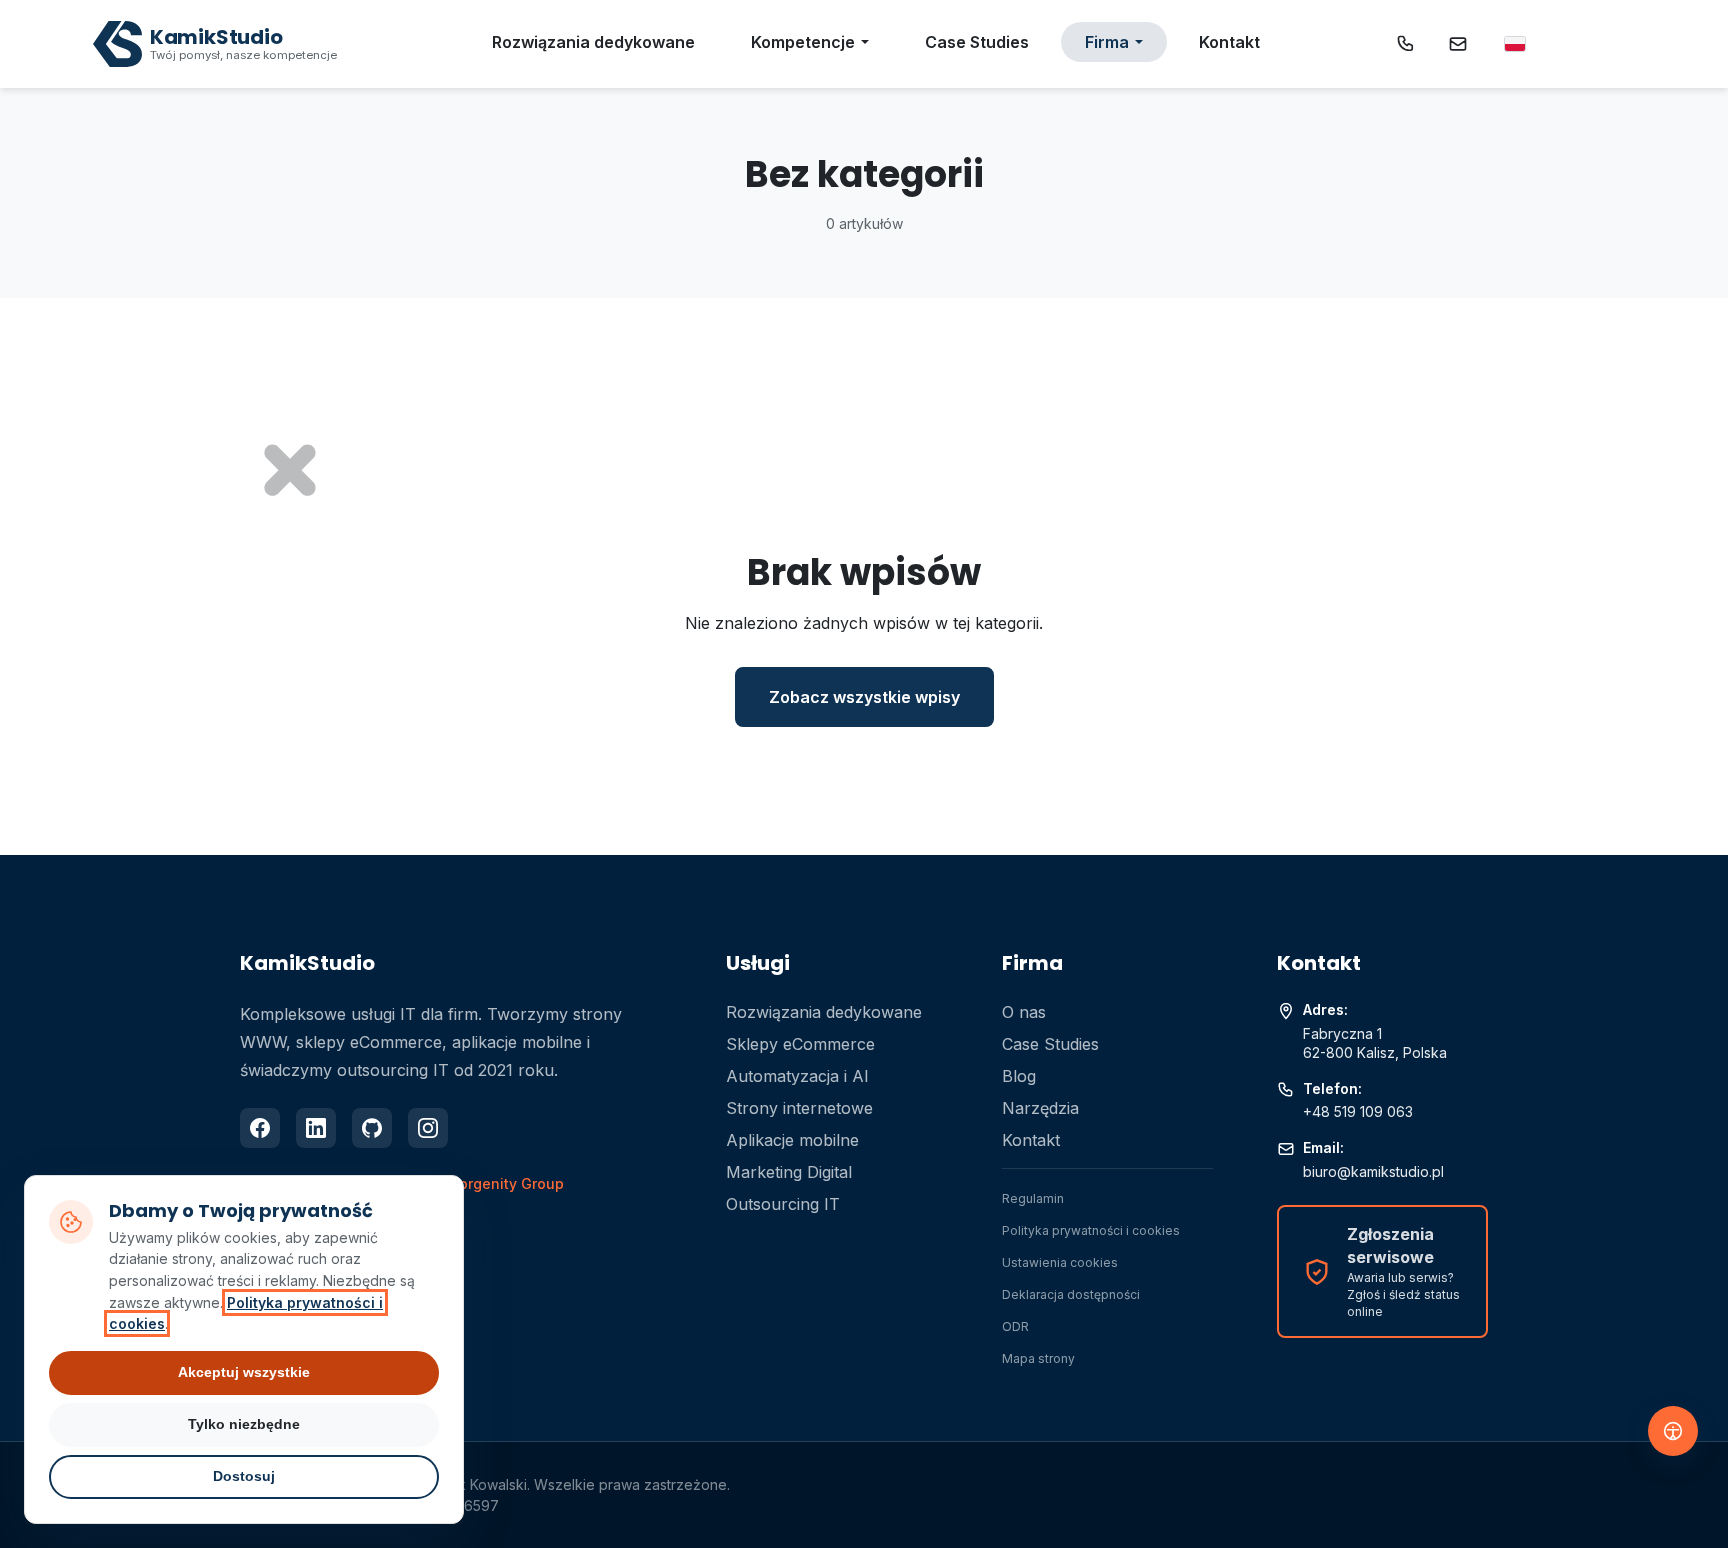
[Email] (1458, 44)
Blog (1019, 1076)
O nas (1024, 1012)
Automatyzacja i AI (797, 1076)
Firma (1107, 42)
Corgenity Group (506, 1183)
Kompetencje (803, 42)
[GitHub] (372, 1128)
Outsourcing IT (783, 1204)
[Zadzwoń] (1406, 44)
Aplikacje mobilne (792, 1140)
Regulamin (1033, 1198)
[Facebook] (260, 1128)
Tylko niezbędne (244, 1424)
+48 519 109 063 (1358, 1111)
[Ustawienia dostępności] (1673, 1431)
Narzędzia (1040, 1108)
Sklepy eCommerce (800, 1044)
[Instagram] (428, 1128)
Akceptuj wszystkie (244, 1372)
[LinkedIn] (316, 1128)
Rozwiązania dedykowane (593, 42)
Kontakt (1229, 42)
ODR (1015, 1326)
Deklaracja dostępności (1071, 1294)
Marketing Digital (789, 1172)
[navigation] (1515, 44)
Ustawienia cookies (1060, 1262)
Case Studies (977, 42)
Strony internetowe (799, 1108)
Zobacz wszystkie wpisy (864, 697)
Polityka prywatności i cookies (1091, 1230)
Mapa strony (1038, 1358)
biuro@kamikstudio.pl (1373, 1171)
